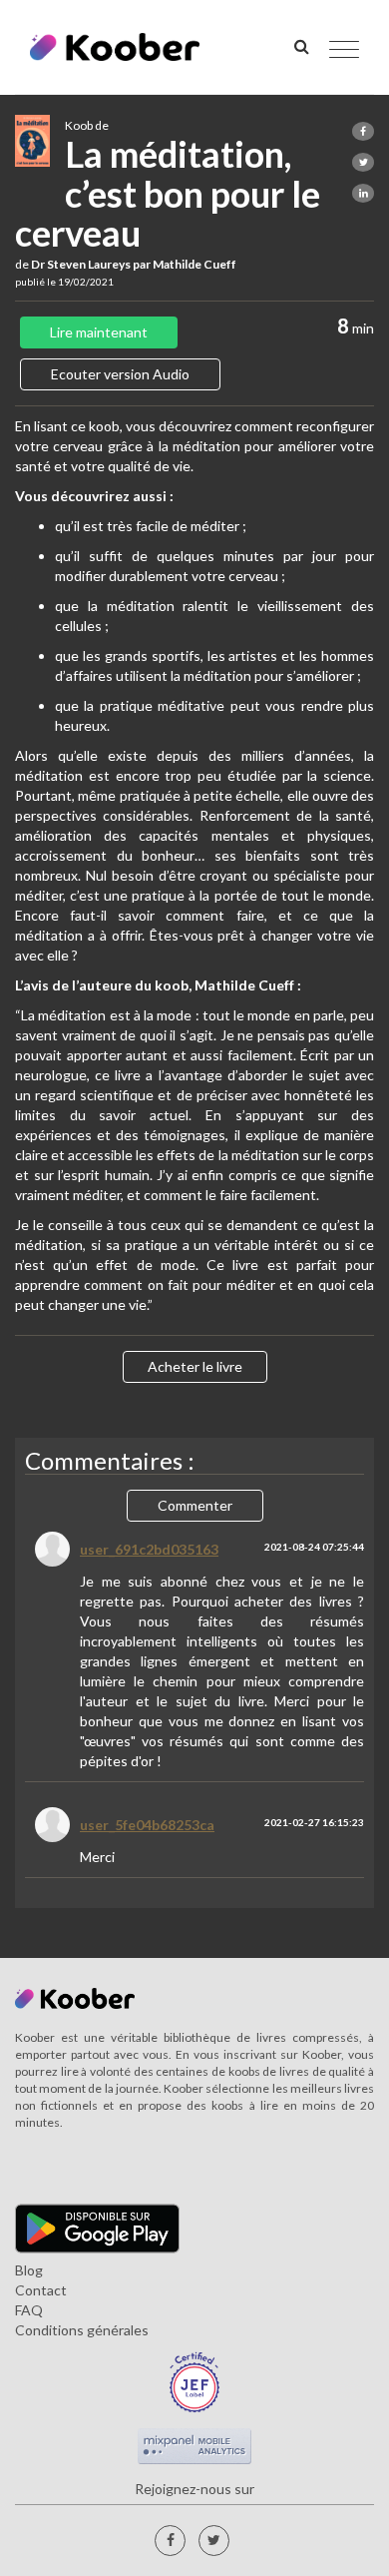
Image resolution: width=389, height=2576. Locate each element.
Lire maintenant (99, 332)
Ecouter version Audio (120, 374)
